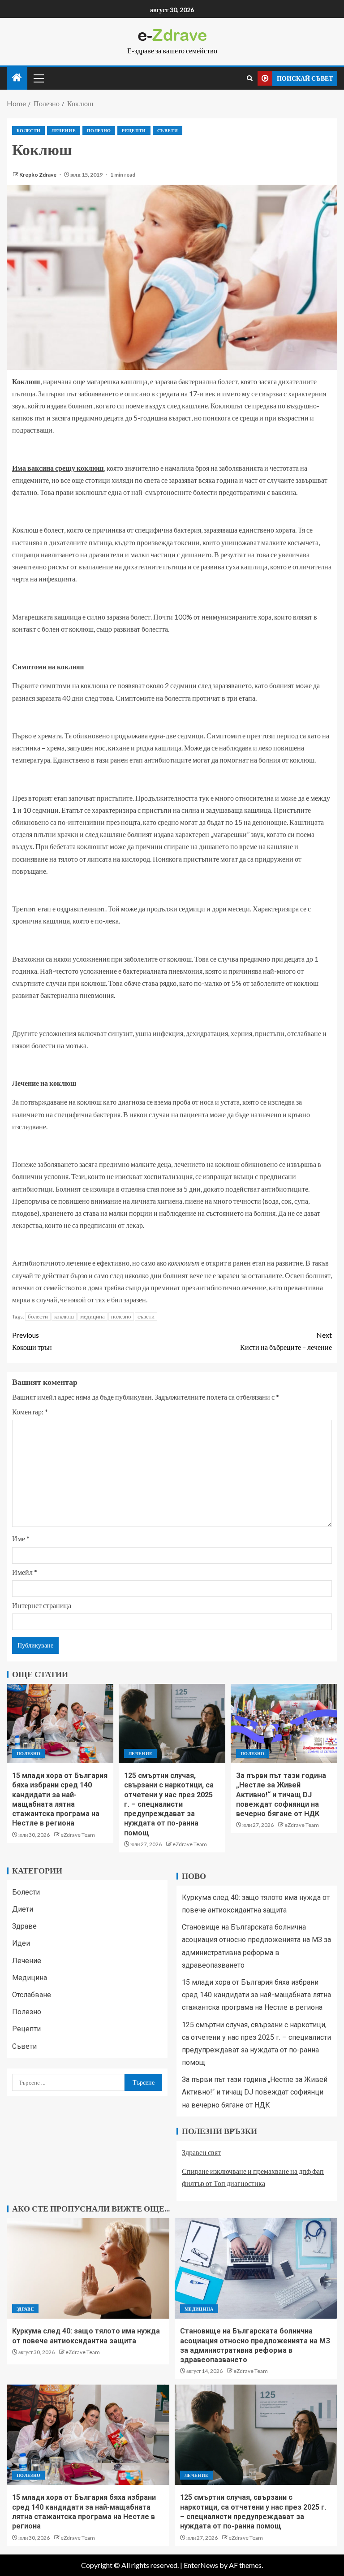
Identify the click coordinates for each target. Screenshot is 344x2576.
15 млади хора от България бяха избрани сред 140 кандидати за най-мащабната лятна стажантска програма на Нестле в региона (256, 1995)
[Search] (250, 78)
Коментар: (30, 1412)
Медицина (30, 1978)
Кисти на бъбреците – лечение (286, 1341)
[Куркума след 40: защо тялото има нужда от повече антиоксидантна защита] (88, 2268)
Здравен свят (201, 2152)
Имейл (25, 1572)
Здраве (24, 1926)
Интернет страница (42, 1605)
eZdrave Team (78, 1835)
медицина (92, 1316)
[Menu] (38, 78)
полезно (121, 1316)
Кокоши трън (32, 1341)
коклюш (64, 1316)
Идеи (21, 1943)
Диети (23, 1909)
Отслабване (32, 1995)
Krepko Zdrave (38, 175)
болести (38, 1316)
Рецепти (134, 130)
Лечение (63, 130)
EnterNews (201, 2565)
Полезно (99, 130)
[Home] (17, 78)
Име (21, 1538)
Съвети (168, 130)
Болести (28, 130)
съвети (146, 1316)
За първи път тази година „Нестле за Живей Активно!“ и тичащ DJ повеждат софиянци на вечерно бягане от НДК (281, 1795)
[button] (38, 78)
